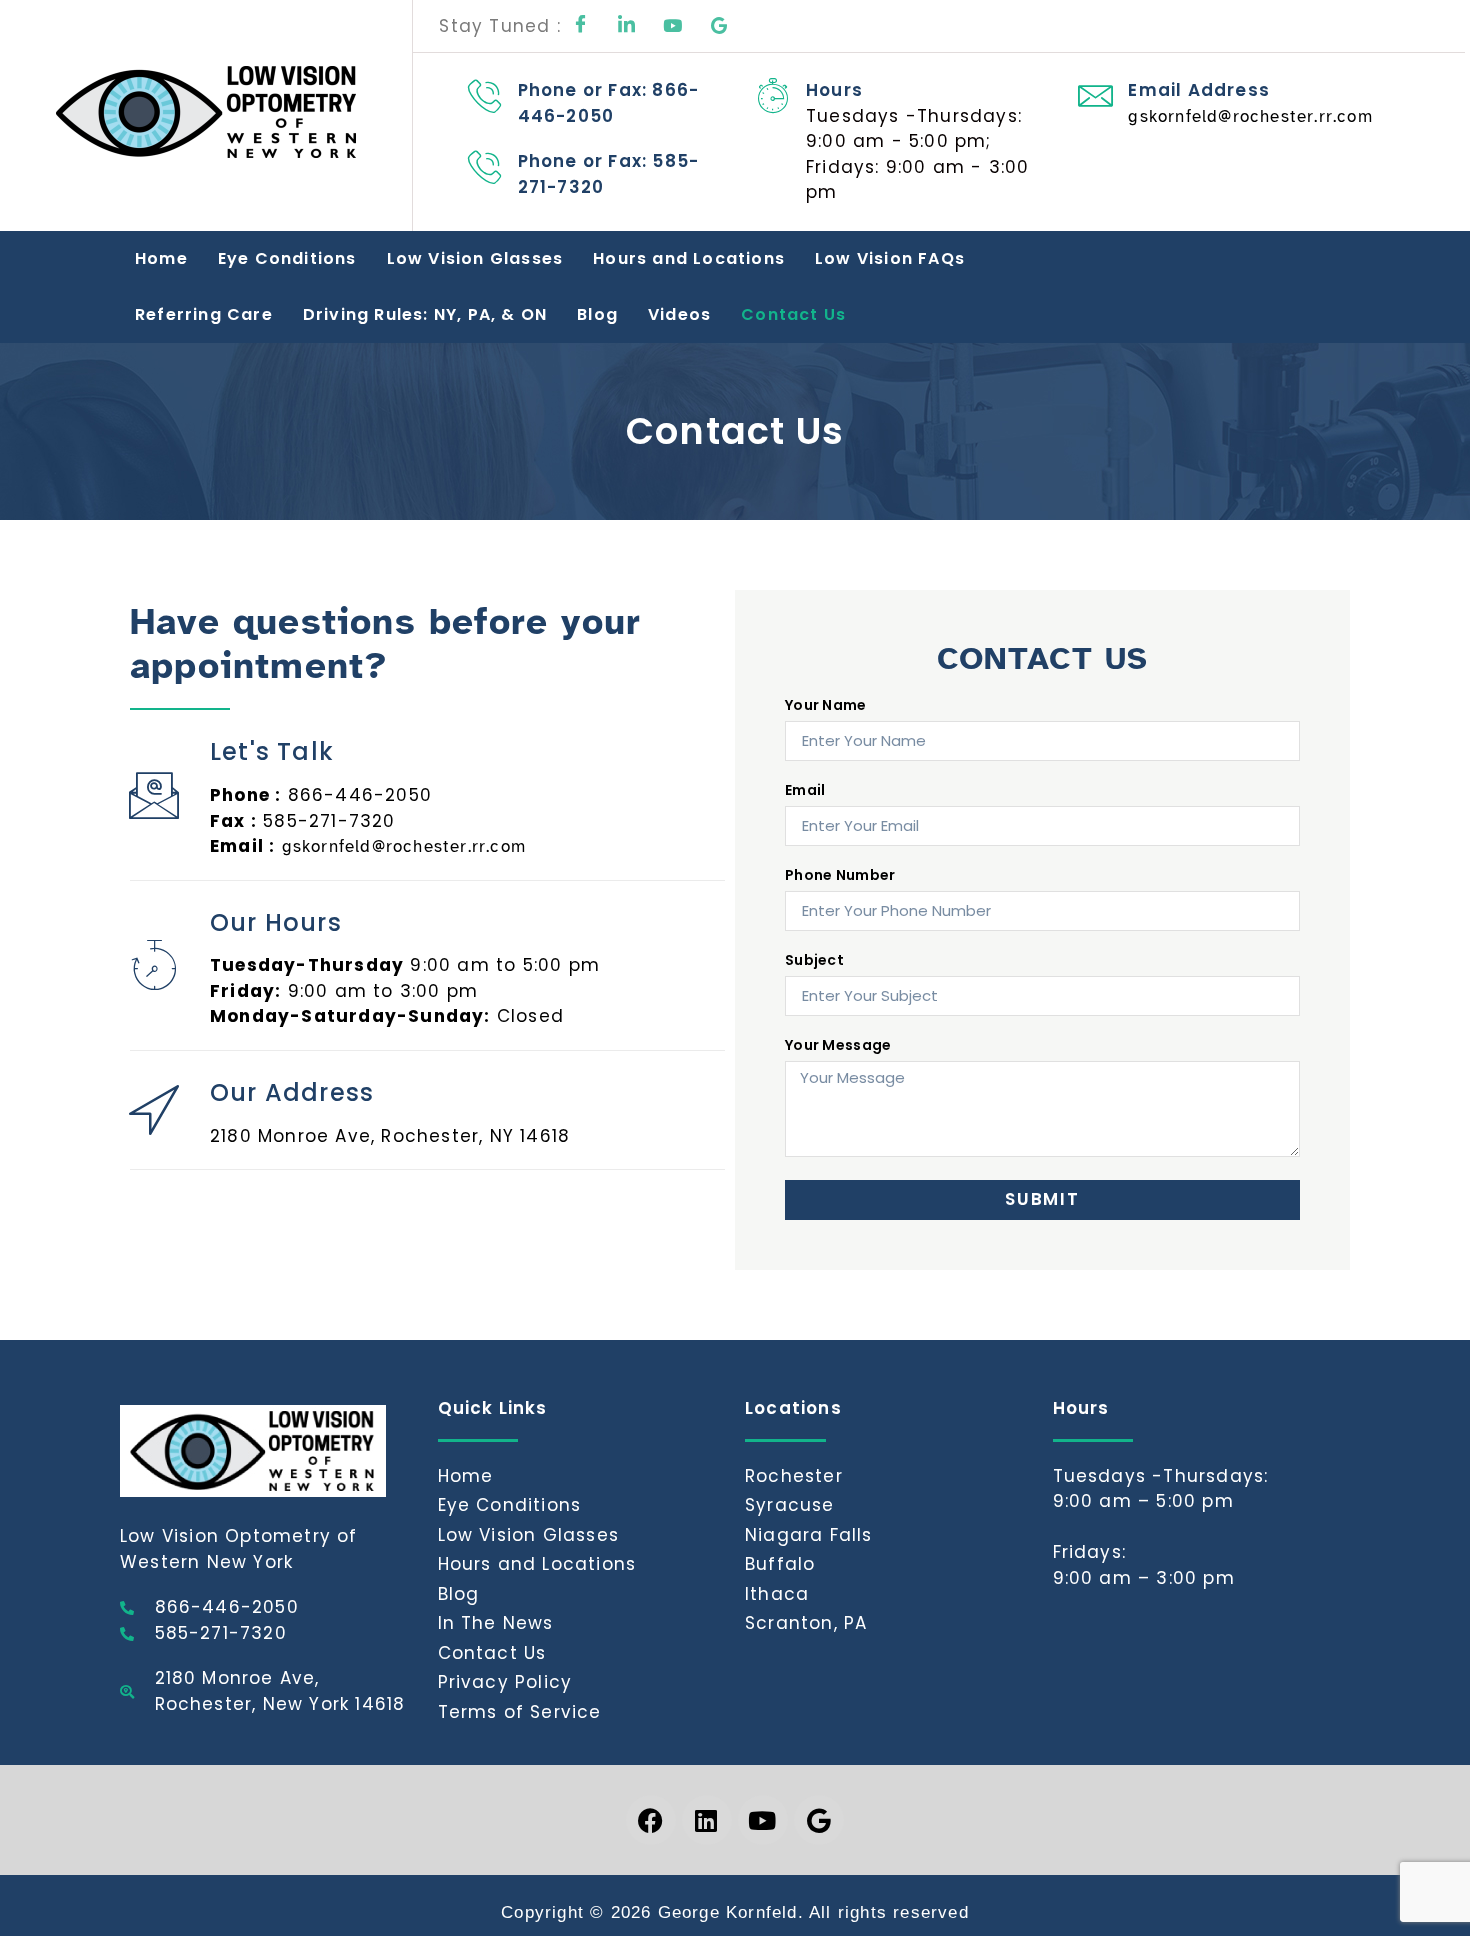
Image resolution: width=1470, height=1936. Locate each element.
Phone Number (840, 876)
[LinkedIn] (627, 26)
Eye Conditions (287, 258)
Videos (679, 314)
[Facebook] (581, 26)
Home (161, 258)
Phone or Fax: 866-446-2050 (609, 103)
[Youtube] (673, 26)
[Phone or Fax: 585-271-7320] (485, 166)
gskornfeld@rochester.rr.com (1250, 116)
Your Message (838, 1046)
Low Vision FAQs (890, 258)
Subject (814, 961)
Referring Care (204, 314)
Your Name (826, 706)
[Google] (719, 26)
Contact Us (793, 314)
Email (805, 791)
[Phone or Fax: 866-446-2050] (485, 95)
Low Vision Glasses (475, 258)
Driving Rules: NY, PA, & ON (425, 314)
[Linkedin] (707, 1820)
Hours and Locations (689, 258)
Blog (597, 314)
